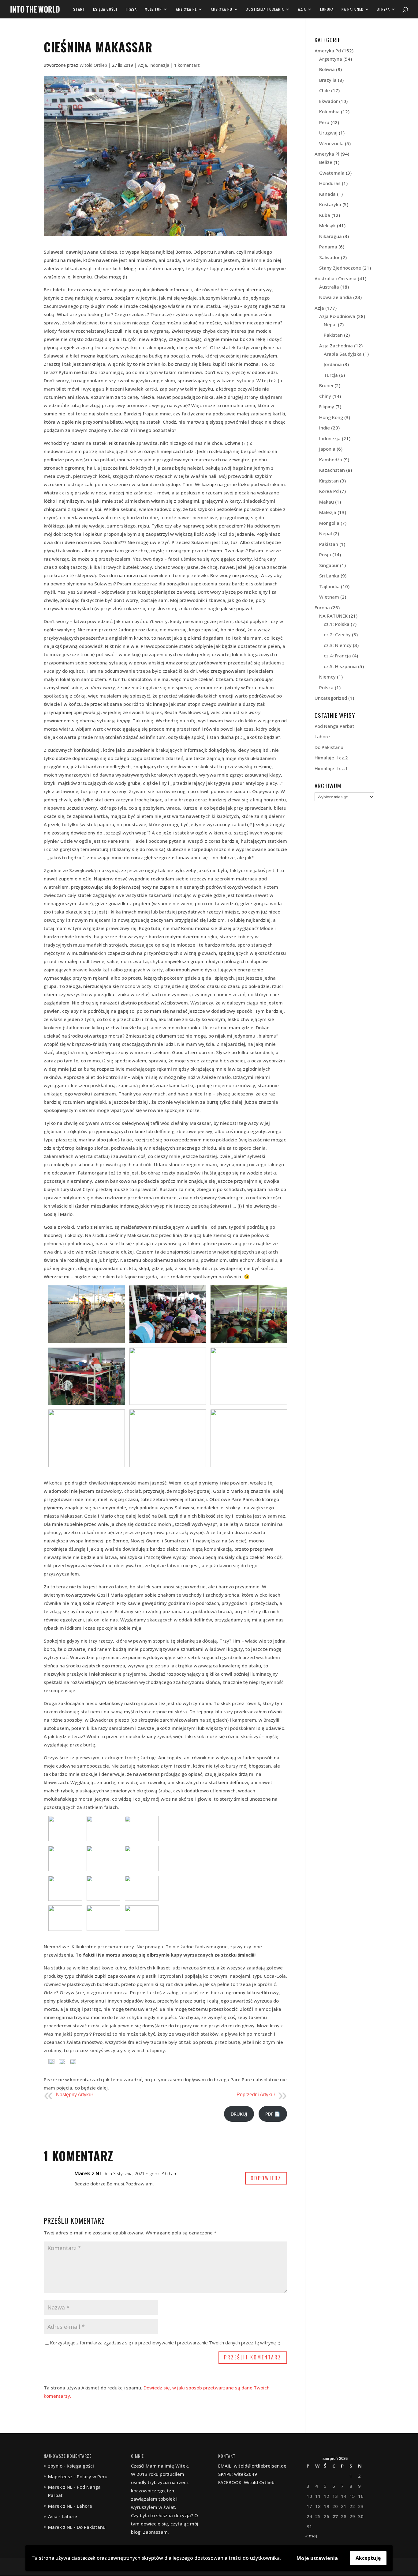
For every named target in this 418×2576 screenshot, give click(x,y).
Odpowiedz (266, 2178)
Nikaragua (330, 236)
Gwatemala (332, 173)
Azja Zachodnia (336, 346)
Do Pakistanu (329, 747)
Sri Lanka (329, 576)
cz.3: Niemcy (338, 645)
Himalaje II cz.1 (331, 768)
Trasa (131, 9)
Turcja (331, 375)
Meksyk (327, 225)
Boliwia (327, 69)
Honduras (330, 183)
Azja (302, 9)
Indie (325, 428)
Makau (327, 502)
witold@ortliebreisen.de (260, 2466)
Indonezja (159, 65)
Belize (326, 162)
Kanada (327, 194)
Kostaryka (330, 204)
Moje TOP (153, 9)
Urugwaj (328, 133)
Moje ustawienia (317, 2558)
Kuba (325, 215)
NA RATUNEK (352, 9)
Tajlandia (329, 586)
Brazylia (328, 80)
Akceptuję (368, 2558)
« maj (311, 2536)
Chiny (325, 396)
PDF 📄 (273, 2114)
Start (79, 9)
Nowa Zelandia (336, 297)
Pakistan (333, 335)
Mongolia (329, 523)
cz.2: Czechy (337, 634)
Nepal (330, 324)
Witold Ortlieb (93, 65)
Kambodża (331, 460)
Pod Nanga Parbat (334, 726)
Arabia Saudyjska (343, 354)
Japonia (327, 449)
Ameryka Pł (186, 9)
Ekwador (328, 101)
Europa (327, 9)
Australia (329, 287)
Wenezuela (331, 143)
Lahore (322, 736)
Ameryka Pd (222, 9)
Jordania (333, 364)
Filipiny (327, 407)
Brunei (326, 385)
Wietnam (329, 597)
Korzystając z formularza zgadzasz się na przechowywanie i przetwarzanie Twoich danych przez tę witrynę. (165, 2343)
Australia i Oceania (265, 9)
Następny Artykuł (74, 2095)
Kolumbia (329, 112)
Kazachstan (332, 470)
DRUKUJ (239, 2114)
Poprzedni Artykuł (256, 2095)
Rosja (325, 554)
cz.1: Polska (337, 624)
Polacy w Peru (92, 2476)
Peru (324, 122)
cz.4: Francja (337, 656)
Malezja (328, 512)
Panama (328, 247)
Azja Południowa (337, 316)
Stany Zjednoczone (340, 268)
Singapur (329, 565)
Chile (325, 90)
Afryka (384, 9)
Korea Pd (329, 491)
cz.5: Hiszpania (340, 666)
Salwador (329, 257)
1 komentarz (187, 65)
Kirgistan (329, 481)
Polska (326, 687)
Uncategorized (331, 698)
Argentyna (331, 59)
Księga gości (105, 9)
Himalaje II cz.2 (331, 758)
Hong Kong (331, 417)
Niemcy (327, 677)
